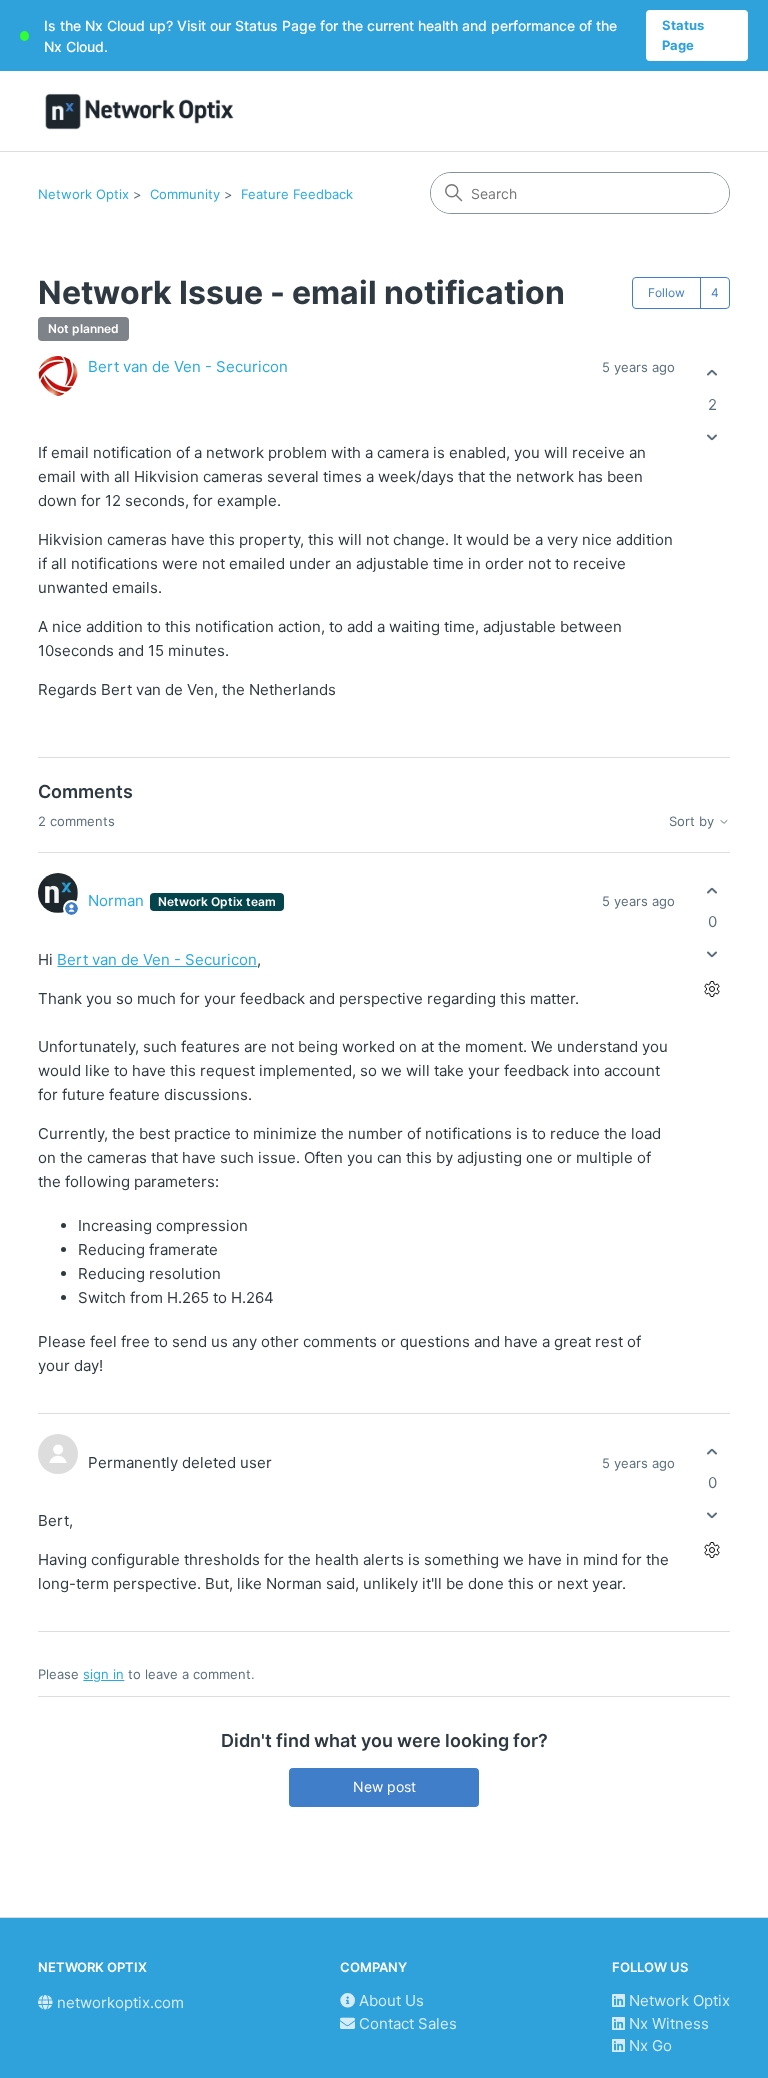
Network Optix (83, 194)
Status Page (683, 35)
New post (384, 1786)
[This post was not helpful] (712, 436)
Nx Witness (667, 2023)
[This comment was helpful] (712, 890)
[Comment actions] (712, 989)
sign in (103, 1674)
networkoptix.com (118, 2002)
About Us (389, 2000)
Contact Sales (406, 2023)
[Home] (139, 111)
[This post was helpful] (712, 373)
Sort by (693, 821)
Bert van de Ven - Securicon (188, 366)
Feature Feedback (297, 194)
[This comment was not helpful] (712, 954)
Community (185, 194)
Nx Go (648, 2045)
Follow (666, 292)
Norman (118, 900)
